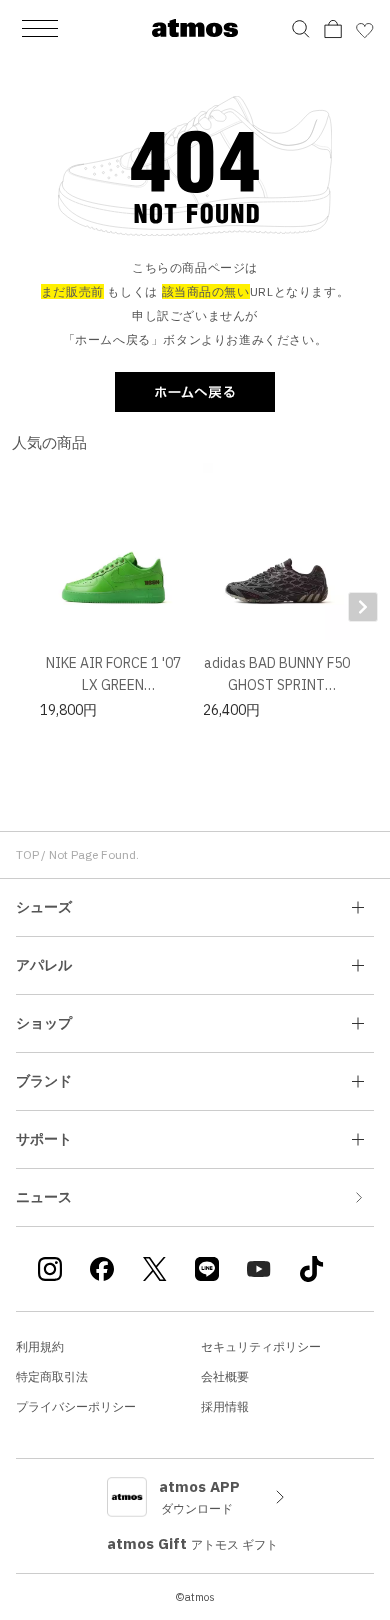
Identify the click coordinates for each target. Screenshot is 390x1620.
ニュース (44, 1197)
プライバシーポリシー (76, 1406)
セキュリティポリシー (261, 1346)
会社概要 (225, 1376)
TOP (27, 854)
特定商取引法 (52, 1376)
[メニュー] (40, 28)
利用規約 (40, 1346)
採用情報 (225, 1406)
